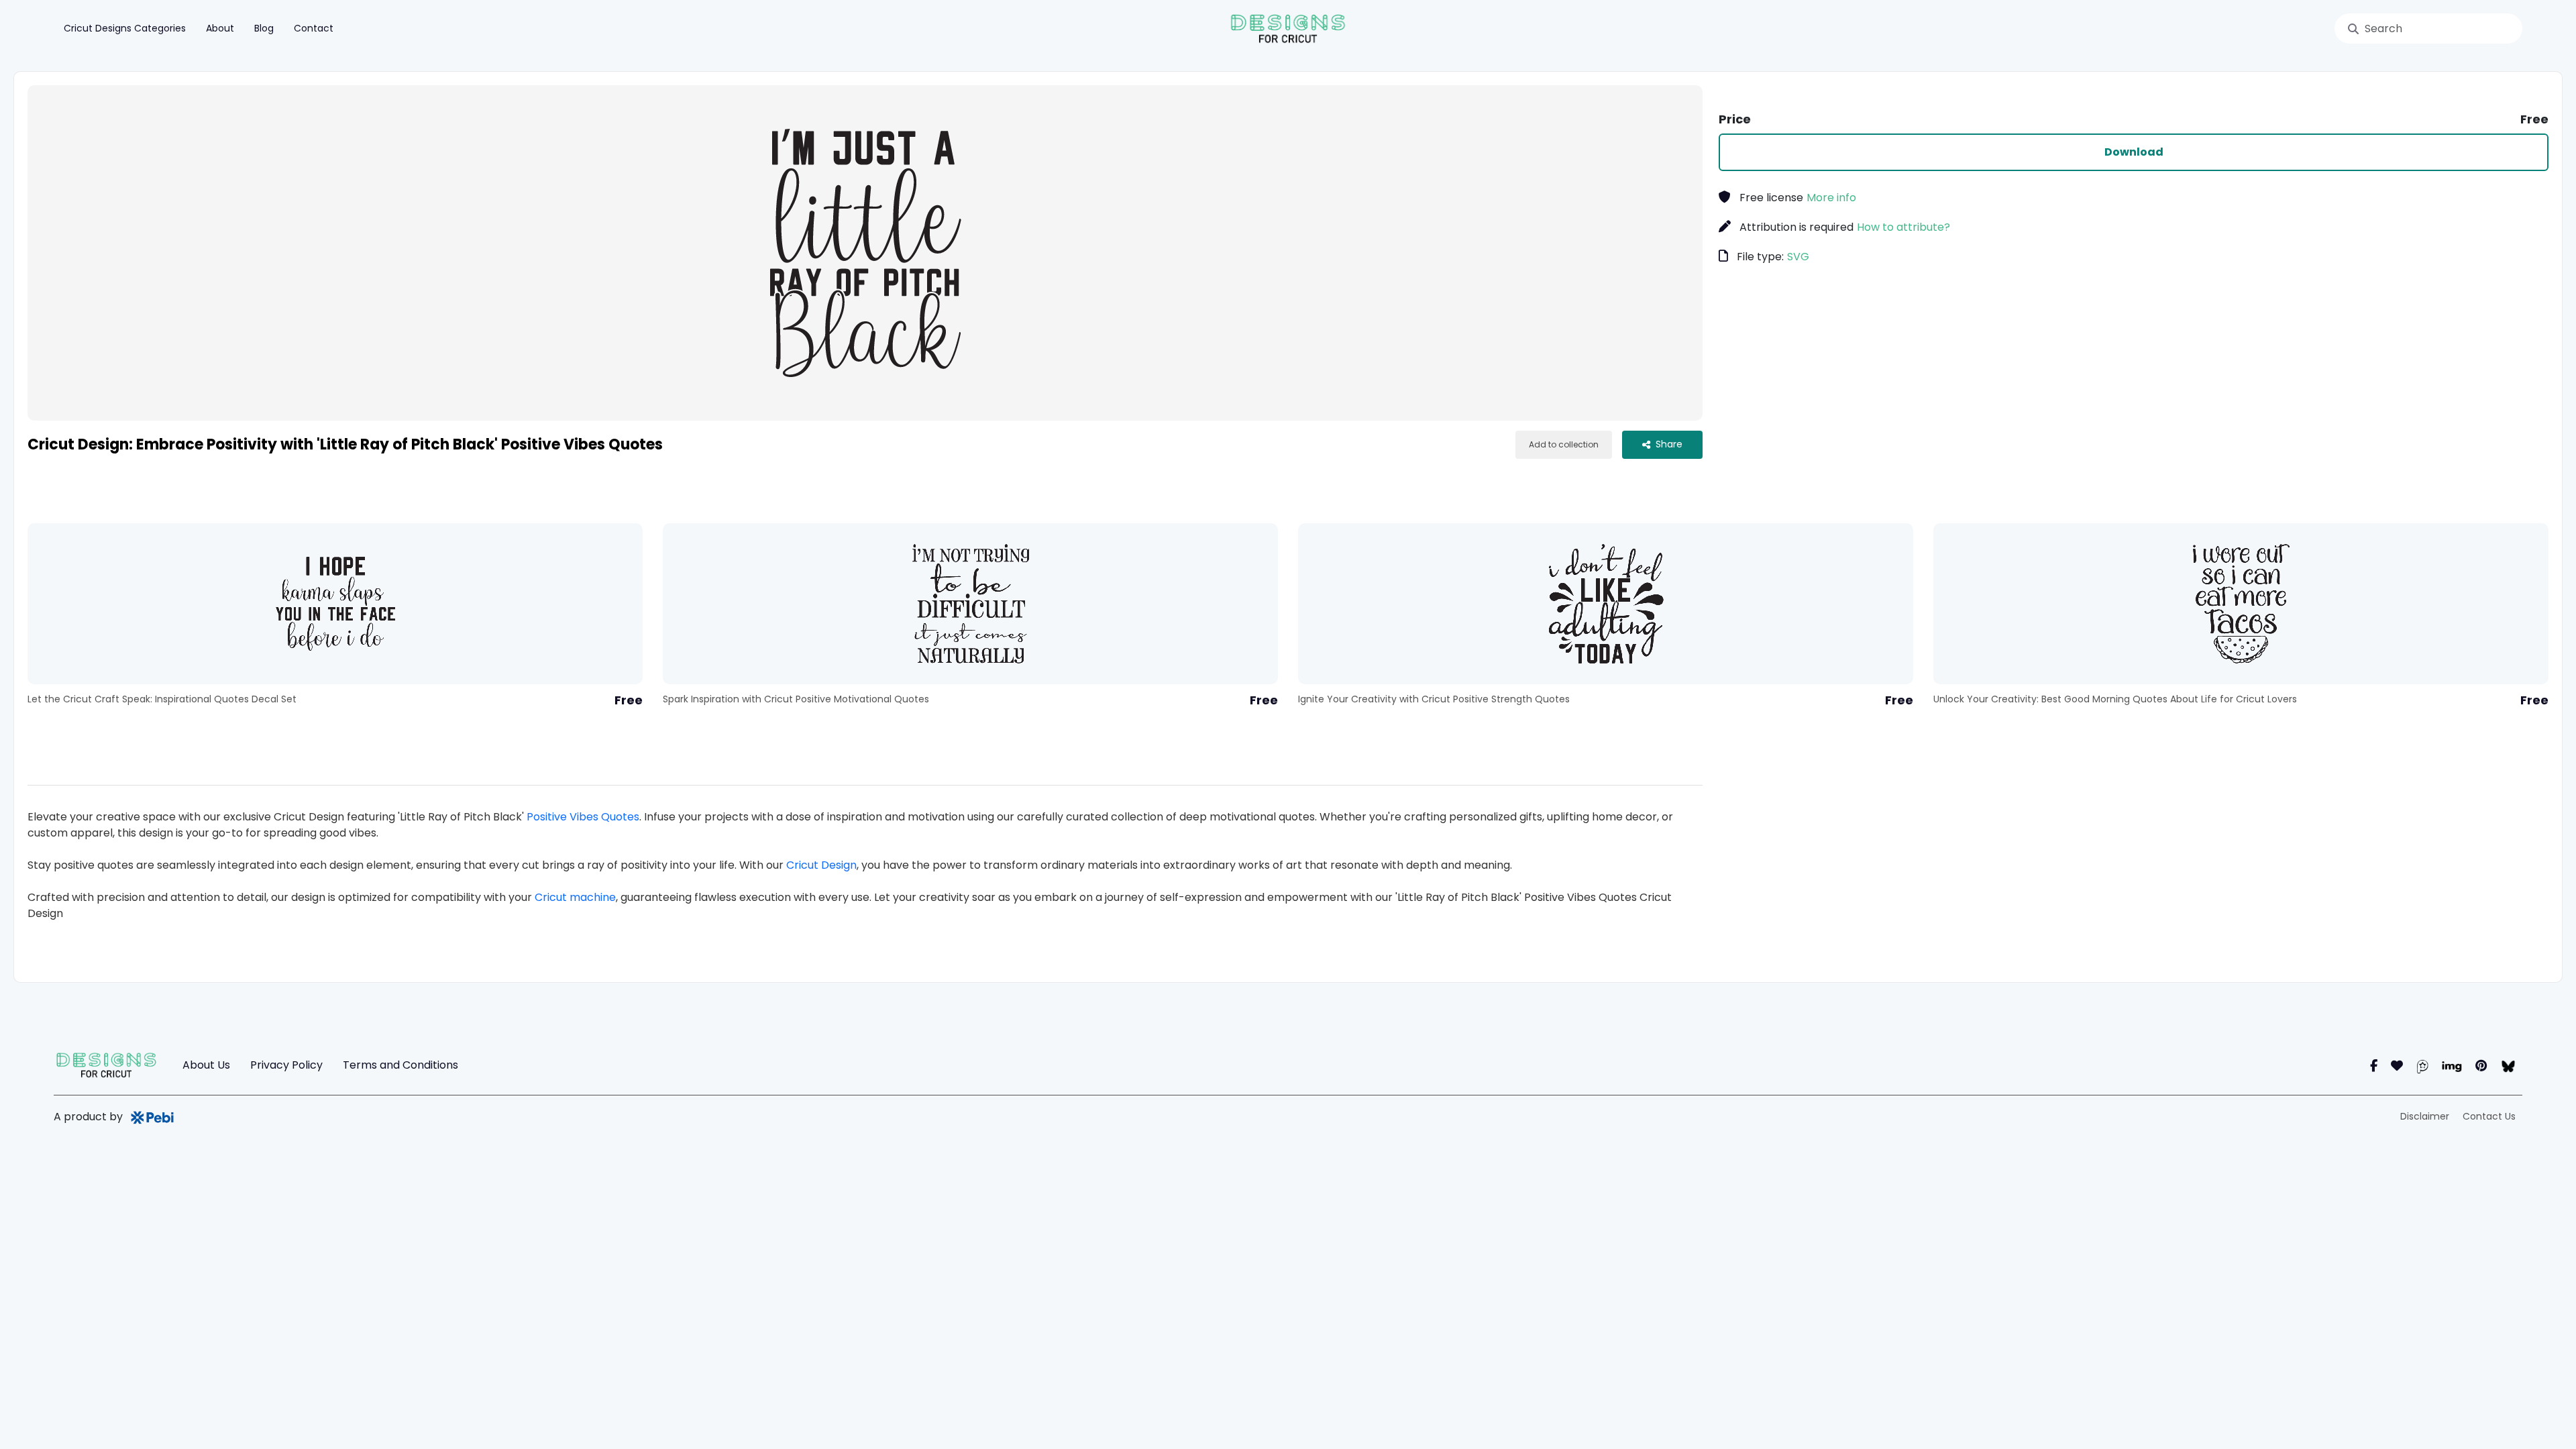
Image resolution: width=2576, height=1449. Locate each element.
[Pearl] (2422, 1066)
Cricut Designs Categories (125, 28)
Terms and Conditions (400, 1065)
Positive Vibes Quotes (583, 817)
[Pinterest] (2481, 1066)
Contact (314, 28)
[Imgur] (2452, 1066)
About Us (206, 1065)
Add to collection (1564, 444)
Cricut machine (575, 897)
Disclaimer (2425, 1116)
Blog (264, 28)
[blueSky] (2508, 1066)
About (220, 28)
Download (2134, 152)
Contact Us (2489, 1116)
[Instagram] (2397, 1066)
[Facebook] (2374, 1066)
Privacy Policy (286, 1065)
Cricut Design (821, 865)
